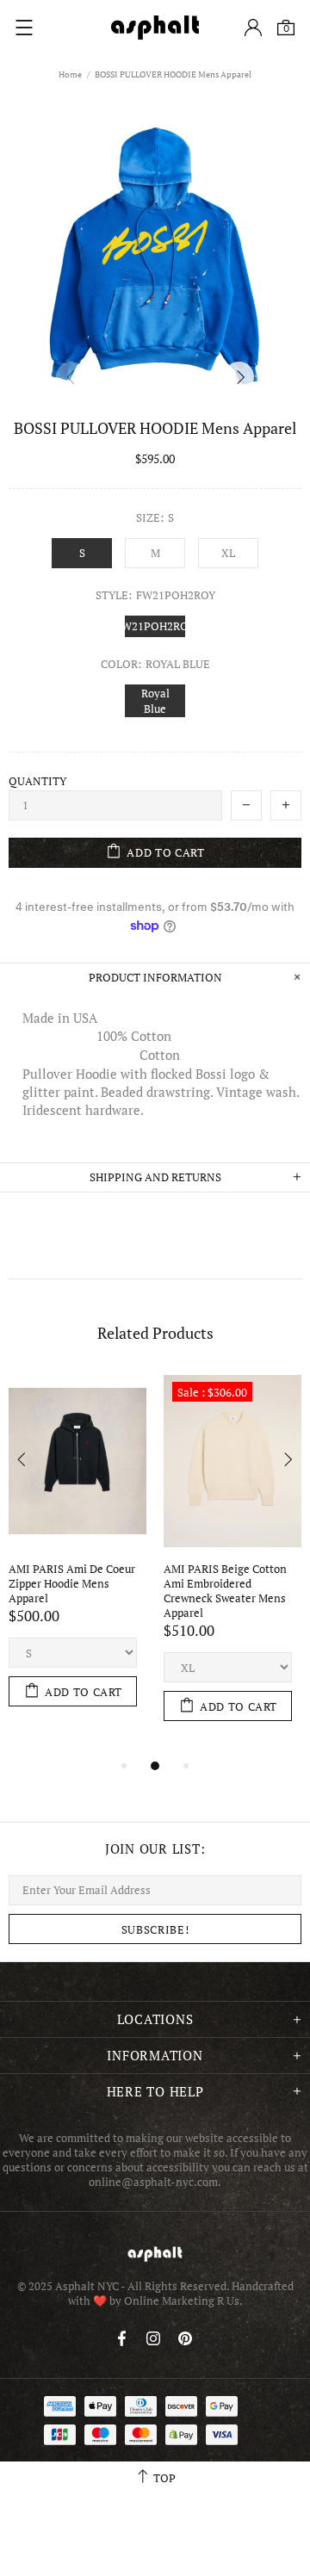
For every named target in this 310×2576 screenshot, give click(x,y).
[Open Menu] (24, 28)
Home (70, 74)
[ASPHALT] (155, 28)
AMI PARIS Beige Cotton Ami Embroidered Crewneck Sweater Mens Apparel (226, 1591)
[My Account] (253, 28)
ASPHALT (155, 2254)
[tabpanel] (77, 1557)
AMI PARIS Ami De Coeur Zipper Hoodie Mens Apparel (73, 1584)
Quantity (37, 781)
